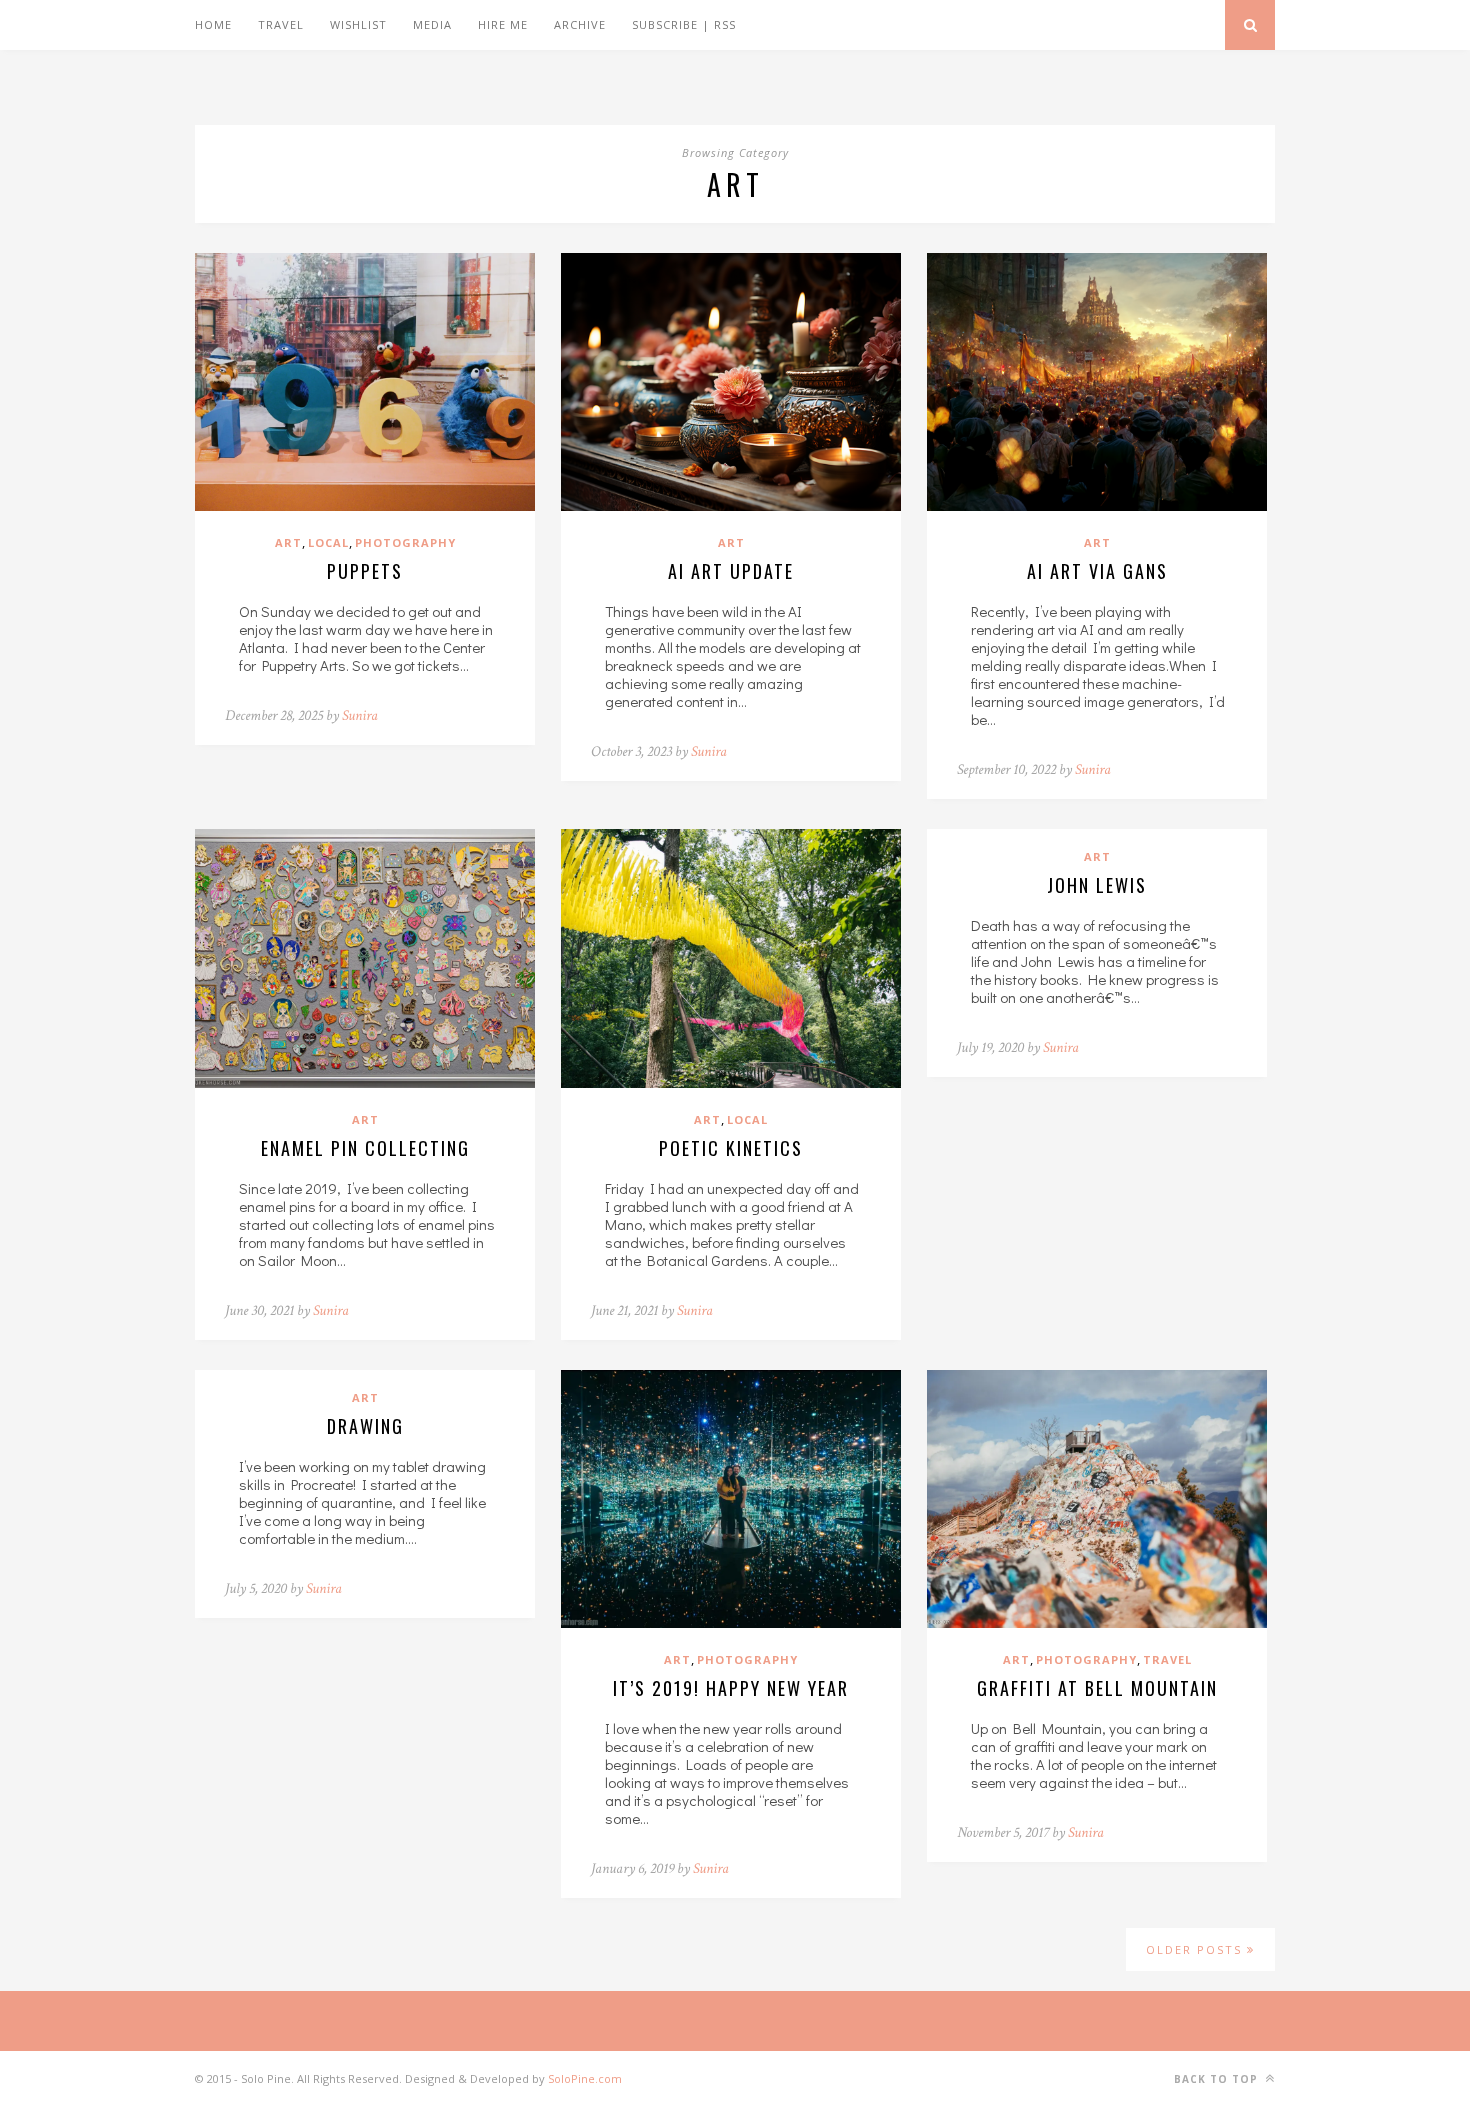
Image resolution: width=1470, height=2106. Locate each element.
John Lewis (1097, 885)
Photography (405, 542)
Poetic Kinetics (731, 1148)
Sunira (360, 715)
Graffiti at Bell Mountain (1097, 1688)
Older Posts (1196, 1949)
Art (288, 542)
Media (432, 24)
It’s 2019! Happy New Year (731, 1688)
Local (328, 542)
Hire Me (503, 24)
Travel (281, 24)
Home (213, 24)
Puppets (365, 571)
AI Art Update (731, 571)
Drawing (365, 1426)
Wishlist (358, 24)
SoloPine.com (585, 2078)
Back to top (1218, 2079)
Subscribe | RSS (684, 24)
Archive (580, 24)
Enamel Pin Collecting (365, 1148)
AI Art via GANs (1097, 571)
